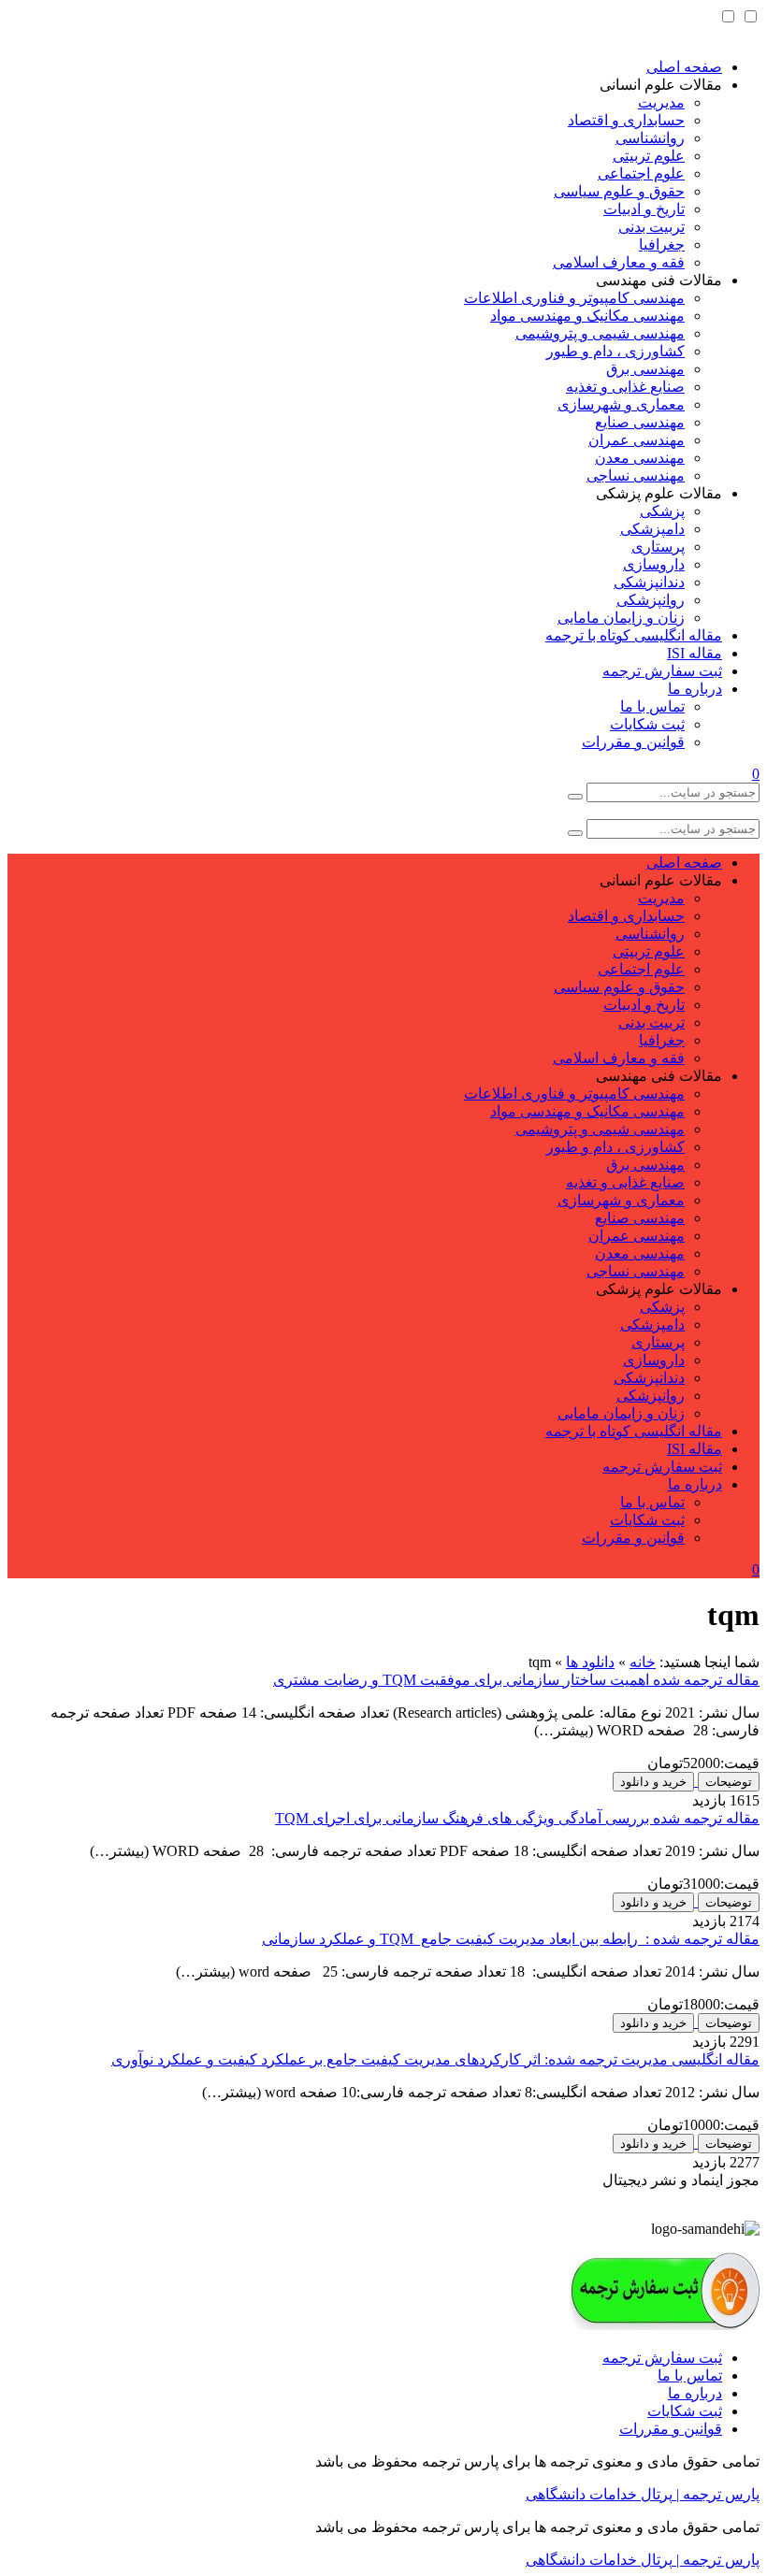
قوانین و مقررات (633, 742)
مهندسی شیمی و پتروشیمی (600, 333)
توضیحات (729, 1782)
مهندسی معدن (640, 458)
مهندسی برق (645, 369)
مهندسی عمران (637, 440)
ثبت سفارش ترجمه (662, 671)
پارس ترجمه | (716, 2494)
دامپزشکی (652, 529)
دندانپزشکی (649, 582)
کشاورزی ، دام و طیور (615, 351)
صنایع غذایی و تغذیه (625, 387)
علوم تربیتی (649, 156)
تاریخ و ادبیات (644, 209)
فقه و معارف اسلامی (619, 262)
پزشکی (662, 511)
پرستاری (658, 547)
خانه (643, 1662)
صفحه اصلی (684, 67)
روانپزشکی (651, 600)
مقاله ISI (695, 653)
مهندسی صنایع (640, 422)
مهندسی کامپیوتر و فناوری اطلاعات (574, 298)
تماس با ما (652, 706)
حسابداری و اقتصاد (626, 120)
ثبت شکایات (647, 724)
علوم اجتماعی (641, 173)
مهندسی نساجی (636, 475)
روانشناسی (650, 138)
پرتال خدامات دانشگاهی (599, 2494)
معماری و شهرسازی (621, 404)
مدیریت (661, 102)
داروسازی (654, 564)
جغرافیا (662, 245)
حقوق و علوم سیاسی (619, 191)
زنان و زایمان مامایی (621, 618)
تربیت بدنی (651, 227)
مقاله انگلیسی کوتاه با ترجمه (634, 635)
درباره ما (695, 689)
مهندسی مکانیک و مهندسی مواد (587, 316)
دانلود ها (590, 1662)
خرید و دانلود (653, 1782)
